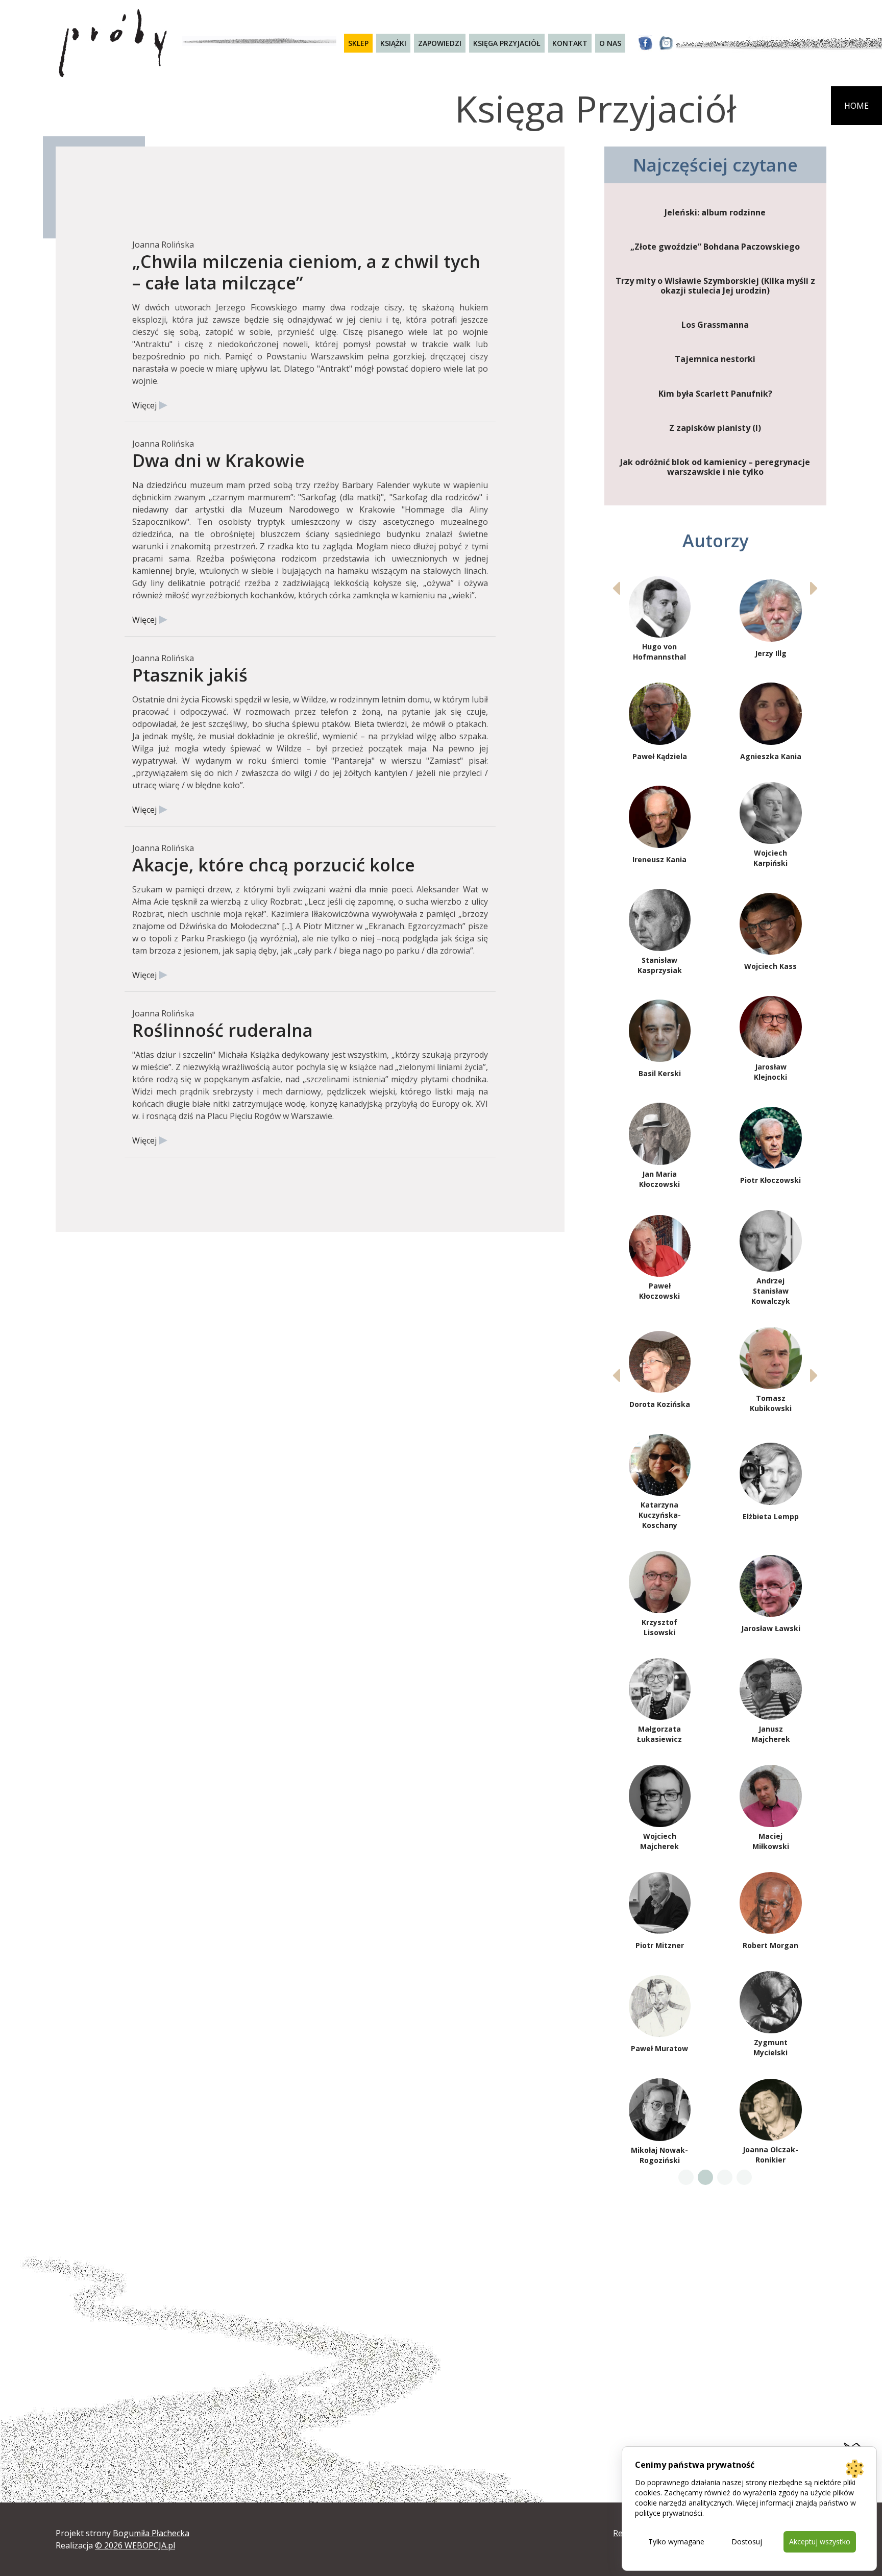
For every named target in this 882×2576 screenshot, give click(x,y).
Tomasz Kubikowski (771, 1403)
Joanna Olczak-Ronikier (770, 2155)
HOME (856, 106)
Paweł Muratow (659, 2048)
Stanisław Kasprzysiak (660, 965)
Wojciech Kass (770, 966)
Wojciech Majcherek (659, 1841)
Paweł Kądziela (660, 756)
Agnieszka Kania (771, 756)
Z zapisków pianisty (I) (715, 428)
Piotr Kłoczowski (770, 1180)
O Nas (610, 43)
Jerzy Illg (771, 653)
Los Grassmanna (715, 325)
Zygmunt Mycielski (770, 2047)
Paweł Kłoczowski (659, 1291)
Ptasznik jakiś (190, 675)
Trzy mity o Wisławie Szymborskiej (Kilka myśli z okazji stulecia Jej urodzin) (715, 286)
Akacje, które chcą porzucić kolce (274, 865)
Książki (393, 43)
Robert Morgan (770, 1945)
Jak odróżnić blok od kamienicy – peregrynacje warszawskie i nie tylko (715, 467)
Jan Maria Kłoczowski (659, 1179)
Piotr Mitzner (660, 1945)
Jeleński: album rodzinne (715, 213)
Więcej (144, 405)
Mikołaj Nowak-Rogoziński (659, 2155)
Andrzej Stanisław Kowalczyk (771, 1291)
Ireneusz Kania (659, 859)
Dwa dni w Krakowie (218, 460)
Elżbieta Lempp (771, 1516)
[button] (814, 588)
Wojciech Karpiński (770, 858)
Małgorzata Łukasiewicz (659, 1734)
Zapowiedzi (440, 43)
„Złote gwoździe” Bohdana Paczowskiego (715, 247)
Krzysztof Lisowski (659, 1627)
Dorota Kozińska (660, 1404)
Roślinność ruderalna (223, 1030)
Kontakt (570, 43)
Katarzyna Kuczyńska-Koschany (660, 1515)
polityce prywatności (669, 2513)
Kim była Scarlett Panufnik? (715, 394)
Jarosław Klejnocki (770, 1072)
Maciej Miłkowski (771, 1841)
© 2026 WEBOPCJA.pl (135, 2545)
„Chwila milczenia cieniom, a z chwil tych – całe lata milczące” (306, 272)
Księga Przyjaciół (507, 43)
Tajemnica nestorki (715, 359)
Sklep (358, 43)
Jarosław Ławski (771, 1628)
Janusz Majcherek (771, 1734)
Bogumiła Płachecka (151, 2533)
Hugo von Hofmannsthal (659, 652)
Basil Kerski (660, 1073)
